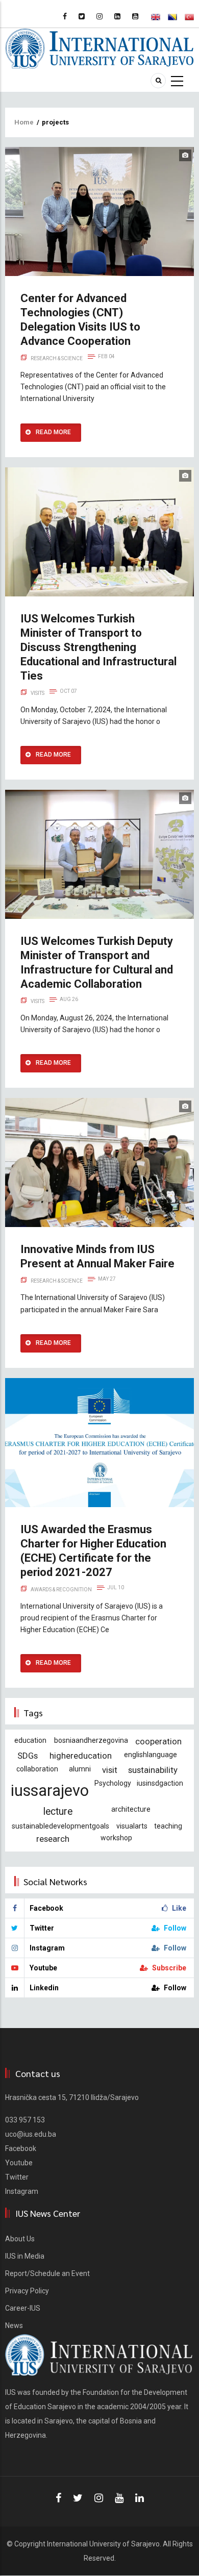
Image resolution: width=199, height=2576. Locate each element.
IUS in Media (25, 2256)
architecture (131, 1809)
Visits (38, 693)
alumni (80, 1769)
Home (24, 122)
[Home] (99, 48)
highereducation (81, 1756)
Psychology (113, 1783)
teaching (168, 1826)
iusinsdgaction (160, 1783)
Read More (53, 432)
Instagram (22, 2191)
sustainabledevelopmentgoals (60, 1826)
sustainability (153, 1770)
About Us (20, 2239)
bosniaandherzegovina (91, 1740)
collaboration (37, 1769)
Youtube (19, 2163)
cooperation (158, 1741)
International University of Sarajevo (103, 2544)
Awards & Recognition (61, 1590)
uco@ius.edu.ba (31, 2134)
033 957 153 (25, 2120)
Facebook (21, 2148)
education (30, 1740)
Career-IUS (23, 2308)
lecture (58, 1811)
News (14, 2325)
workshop (116, 1838)
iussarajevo (50, 1791)
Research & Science (57, 358)
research (53, 1839)
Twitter (17, 2177)
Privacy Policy (27, 2291)
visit (110, 1770)
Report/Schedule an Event (47, 2273)
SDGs (28, 1756)
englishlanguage (151, 1755)
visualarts (132, 1826)
